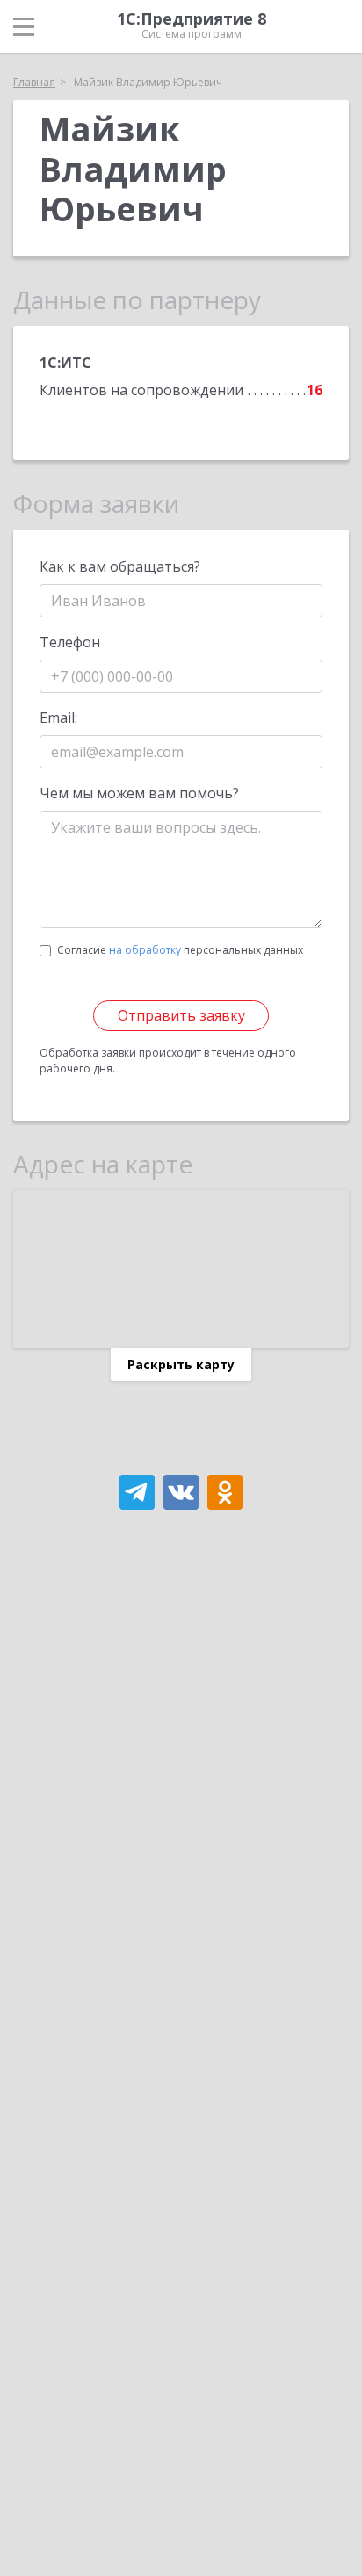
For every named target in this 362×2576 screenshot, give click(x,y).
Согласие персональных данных (180, 950)
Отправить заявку (181, 1015)
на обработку (145, 950)
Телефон (70, 642)
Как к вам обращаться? (120, 566)
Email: (58, 718)
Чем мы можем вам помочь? (139, 793)
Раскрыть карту (181, 1364)
